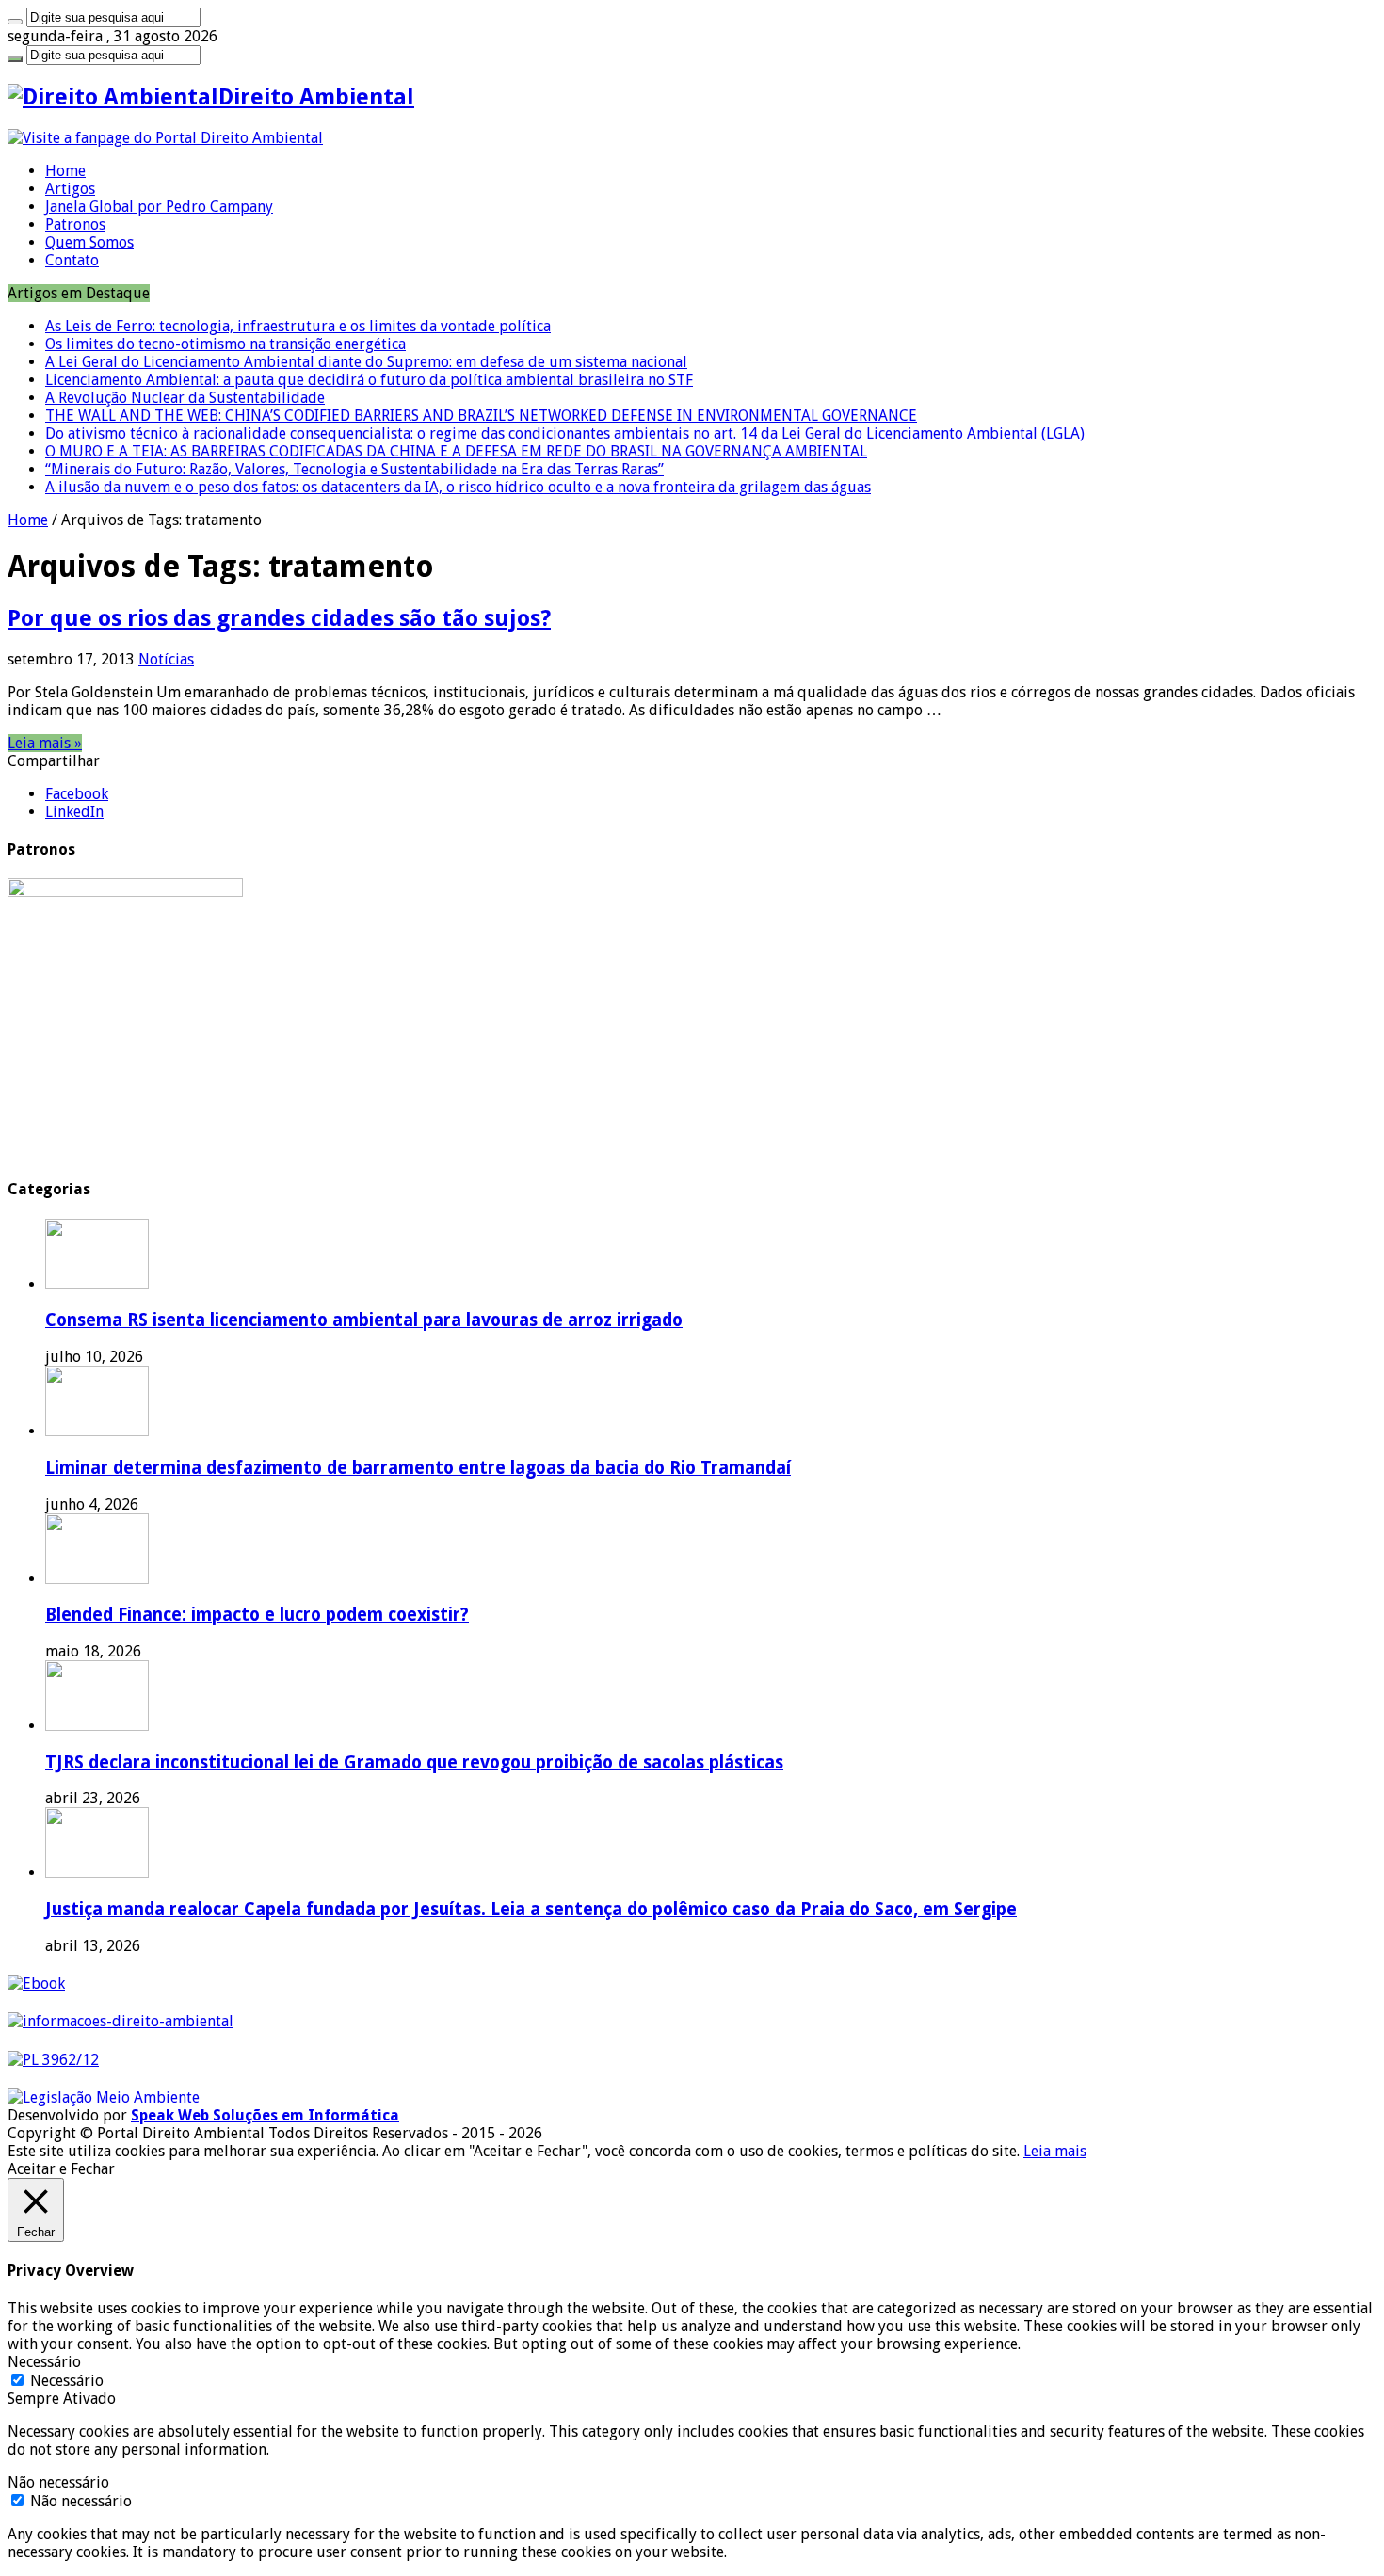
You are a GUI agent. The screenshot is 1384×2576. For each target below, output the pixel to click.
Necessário (67, 2381)
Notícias (166, 659)
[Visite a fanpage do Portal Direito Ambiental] (165, 138)
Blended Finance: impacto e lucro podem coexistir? (257, 1615)
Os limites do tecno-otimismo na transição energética (225, 344)
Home (65, 171)
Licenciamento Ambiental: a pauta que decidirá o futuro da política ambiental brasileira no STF (369, 380)
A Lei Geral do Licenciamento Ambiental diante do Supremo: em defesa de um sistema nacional (366, 362)
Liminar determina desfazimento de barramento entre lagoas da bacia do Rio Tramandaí (418, 1468)
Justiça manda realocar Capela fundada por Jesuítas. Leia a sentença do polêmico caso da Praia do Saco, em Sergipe (531, 1909)
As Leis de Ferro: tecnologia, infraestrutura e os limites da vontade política (298, 326)
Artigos (70, 189)
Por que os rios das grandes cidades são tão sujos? (279, 618)
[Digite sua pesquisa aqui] (15, 22)
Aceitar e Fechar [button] (61, 2169)
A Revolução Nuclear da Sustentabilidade (185, 398)
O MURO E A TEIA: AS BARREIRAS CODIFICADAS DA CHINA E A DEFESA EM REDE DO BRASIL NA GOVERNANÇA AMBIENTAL (456, 451)
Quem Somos (89, 242)
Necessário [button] (44, 2362)
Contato (72, 260)
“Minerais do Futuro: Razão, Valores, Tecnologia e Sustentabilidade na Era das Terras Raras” (354, 469)
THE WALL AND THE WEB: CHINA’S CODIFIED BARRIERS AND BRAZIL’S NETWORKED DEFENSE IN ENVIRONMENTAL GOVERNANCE (481, 416)
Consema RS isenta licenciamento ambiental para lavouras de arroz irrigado (364, 1320)
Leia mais (1055, 2151)
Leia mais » (45, 743)
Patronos (75, 224)
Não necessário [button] (58, 2482)
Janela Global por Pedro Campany (159, 207)
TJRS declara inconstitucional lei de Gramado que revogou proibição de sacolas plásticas (414, 1762)
